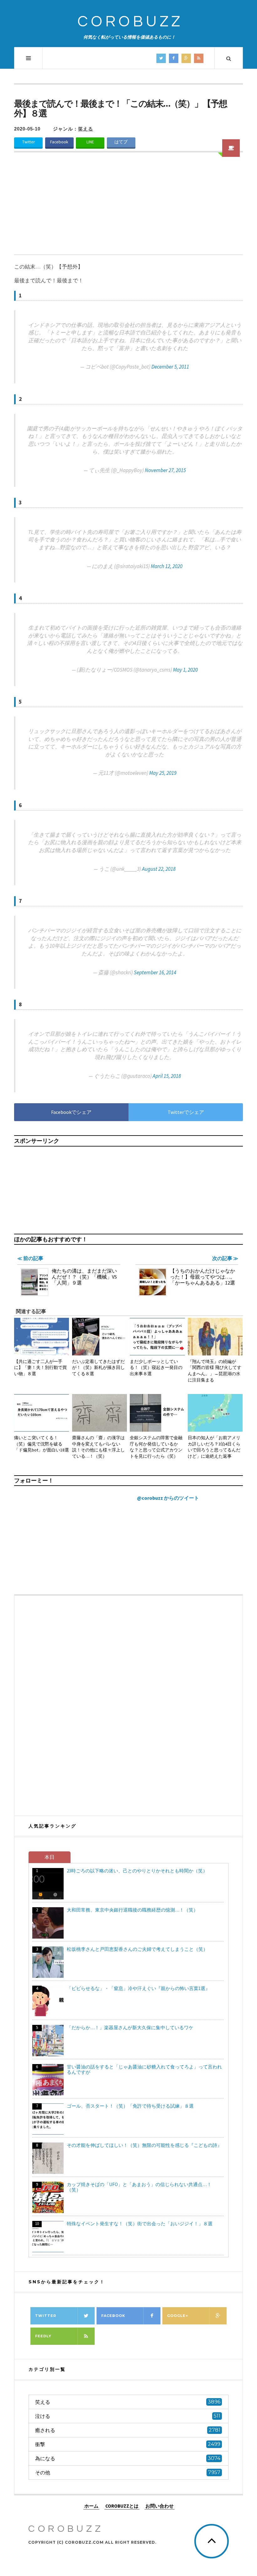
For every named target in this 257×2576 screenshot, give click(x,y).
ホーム (91, 2506)
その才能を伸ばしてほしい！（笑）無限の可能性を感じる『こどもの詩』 (144, 2145)
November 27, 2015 (165, 470)
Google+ (178, 2316)
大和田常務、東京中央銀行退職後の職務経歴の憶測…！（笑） (132, 1910)
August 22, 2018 (159, 869)
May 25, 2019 (163, 773)
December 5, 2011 (170, 367)
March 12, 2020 (167, 566)
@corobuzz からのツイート (168, 1498)
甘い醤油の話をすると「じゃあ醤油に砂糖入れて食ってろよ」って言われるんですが (144, 2069)
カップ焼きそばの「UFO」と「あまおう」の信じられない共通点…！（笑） (139, 2187)
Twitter (29, 142)
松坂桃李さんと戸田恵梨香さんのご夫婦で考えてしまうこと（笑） (137, 1949)
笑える (86, 129)
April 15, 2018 (167, 1076)
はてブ (121, 142)
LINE (90, 142)
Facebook (59, 142)
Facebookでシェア (71, 1112)
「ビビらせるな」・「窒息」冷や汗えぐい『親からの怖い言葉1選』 (138, 1988)
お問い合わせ (160, 2506)
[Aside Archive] (231, 148)
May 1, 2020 (185, 670)
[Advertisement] (128, 207)
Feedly (43, 2336)
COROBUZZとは (122, 2506)
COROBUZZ (130, 22)
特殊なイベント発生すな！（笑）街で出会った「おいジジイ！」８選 (140, 2224)
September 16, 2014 (155, 972)
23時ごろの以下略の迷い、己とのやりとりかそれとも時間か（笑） (137, 1871)
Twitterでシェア (186, 1112)
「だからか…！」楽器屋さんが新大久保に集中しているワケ (130, 2028)
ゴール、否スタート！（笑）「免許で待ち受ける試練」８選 (130, 2106)
